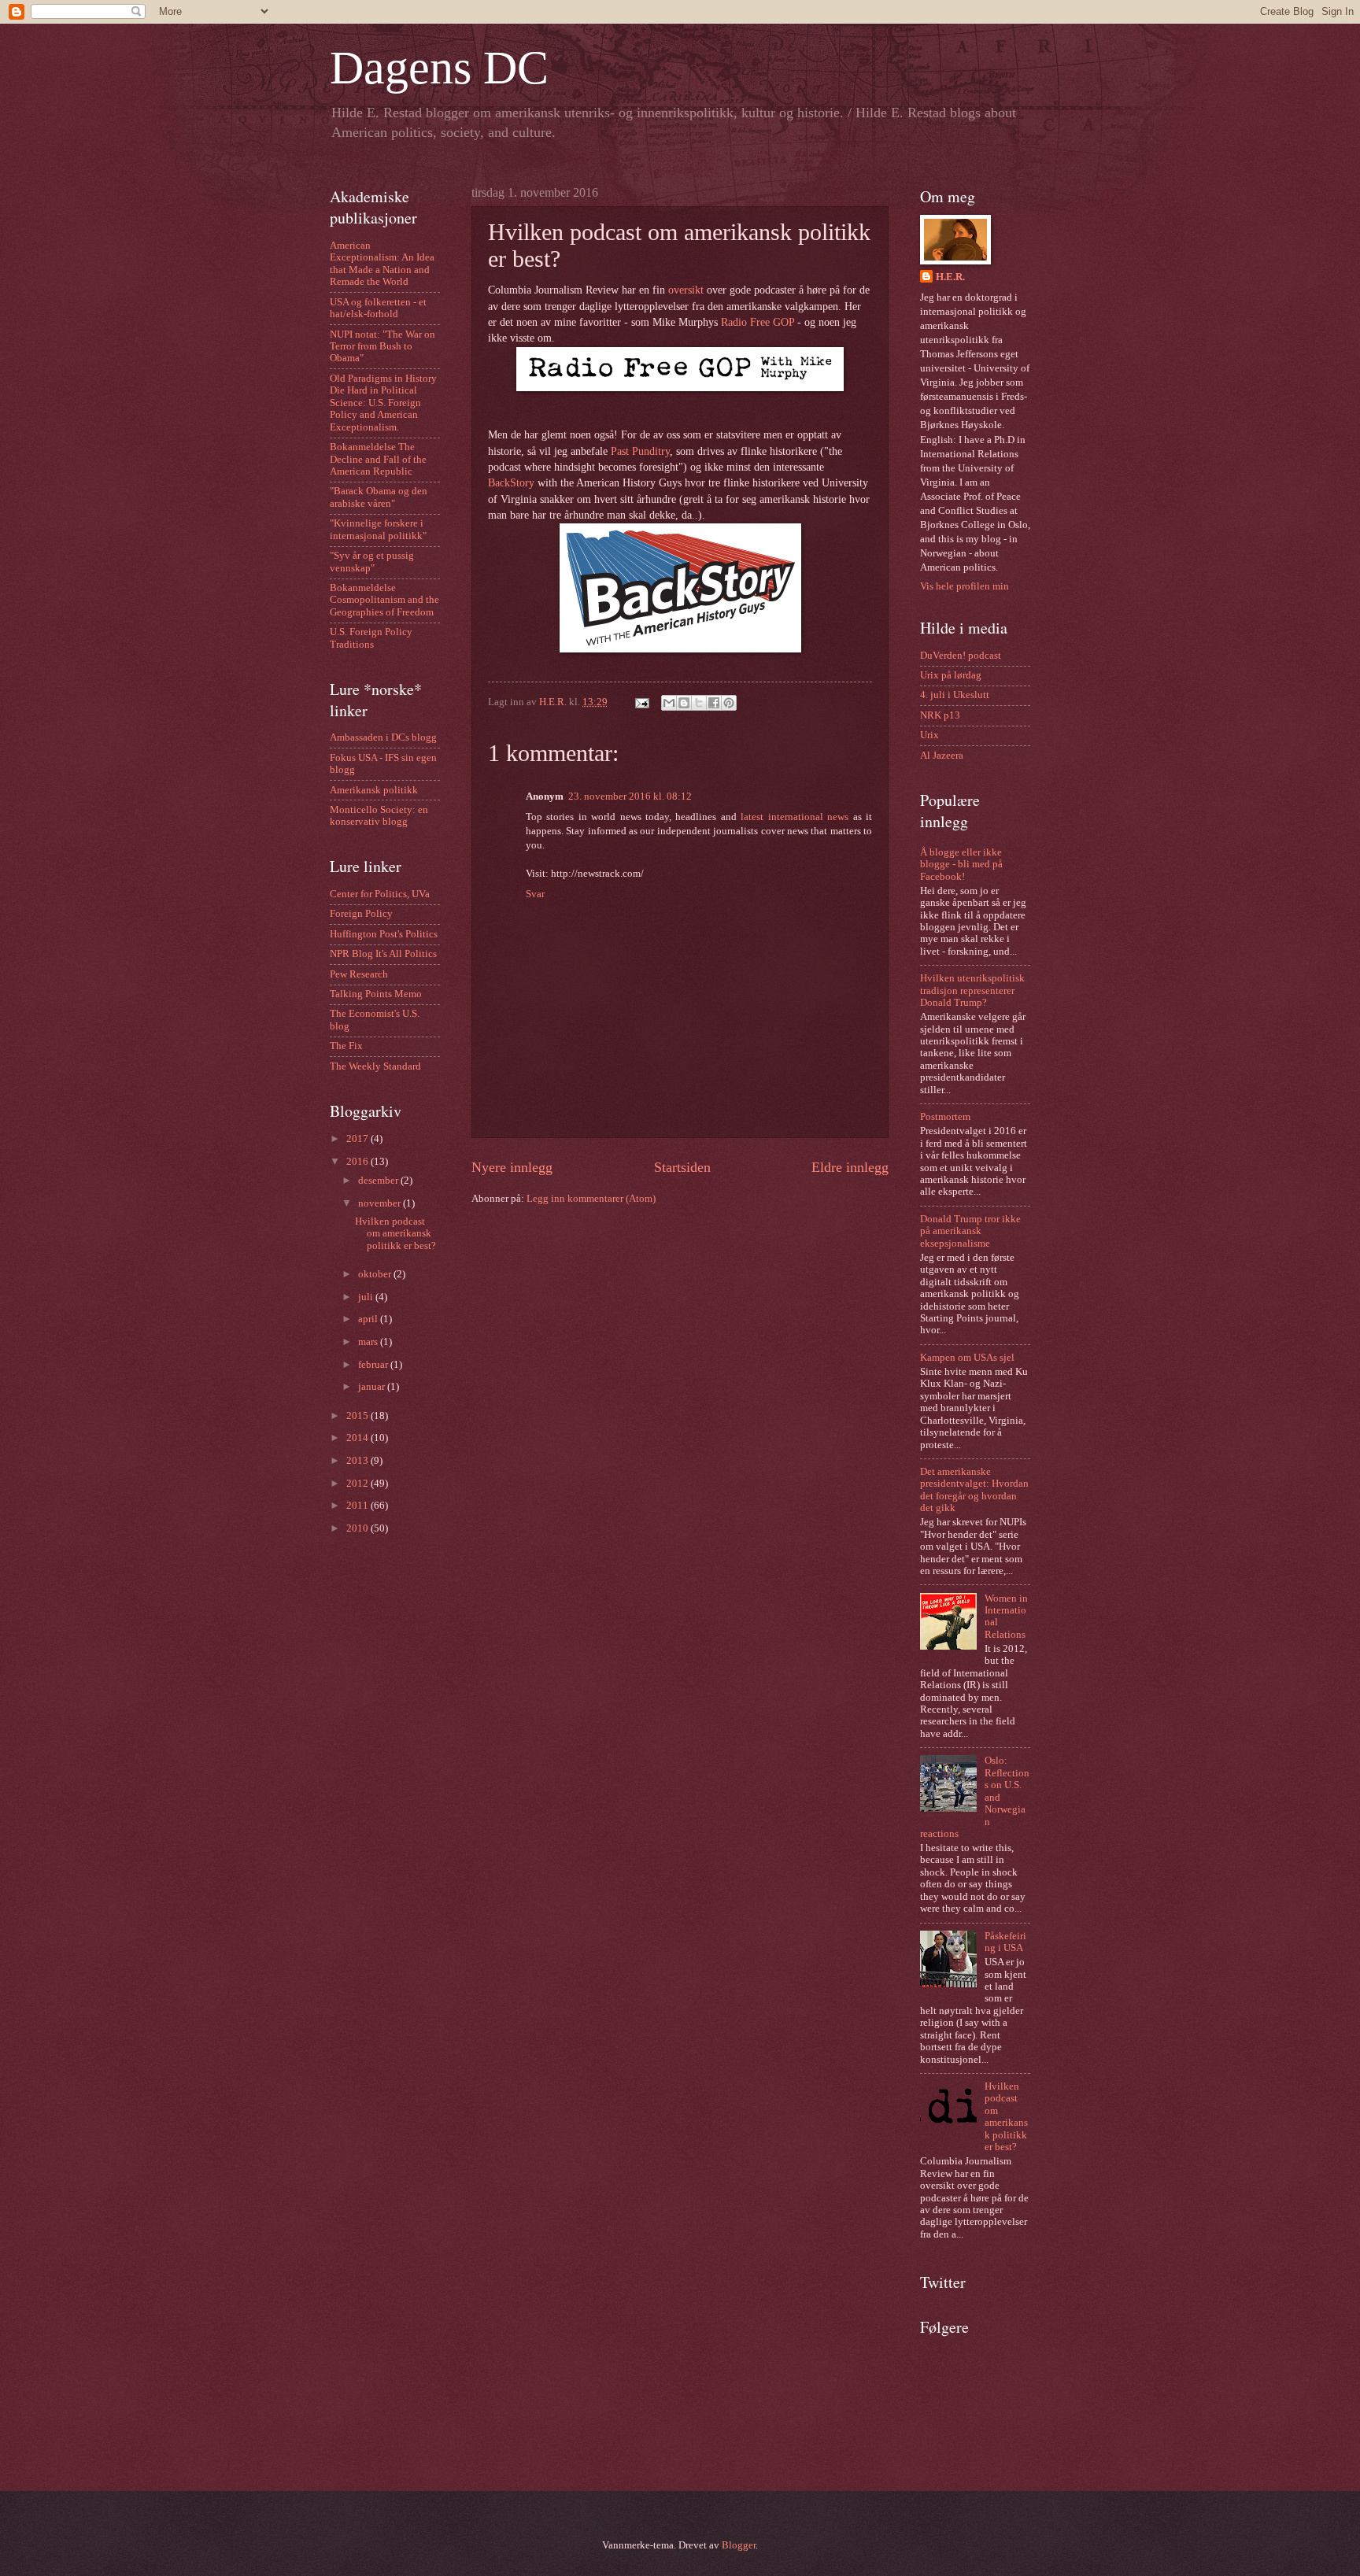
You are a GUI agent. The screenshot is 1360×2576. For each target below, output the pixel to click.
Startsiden (682, 1167)
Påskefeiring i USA (1005, 1942)
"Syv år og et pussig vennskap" (372, 562)
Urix (929, 735)
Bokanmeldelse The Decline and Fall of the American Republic (378, 459)
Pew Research (359, 974)
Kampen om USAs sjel (967, 1358)
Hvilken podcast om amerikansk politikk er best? (395, 1234)
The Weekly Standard (375, 1066)
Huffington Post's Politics (384, 934)
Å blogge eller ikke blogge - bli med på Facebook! (961, 865)
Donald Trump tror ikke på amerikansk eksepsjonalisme (970, 1231)
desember (379, 1181)
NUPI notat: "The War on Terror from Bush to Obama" (382, 347)
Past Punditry (640, 451)
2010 (358, 1528)
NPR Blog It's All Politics (383, 954)
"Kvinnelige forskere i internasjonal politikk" (378, 529)
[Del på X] (699, 703)
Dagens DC (439, 68)
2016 (358, 1162)
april (369, 1319)
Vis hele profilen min (965, 586)
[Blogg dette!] (684, 703)
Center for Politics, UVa (380, 894)
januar (373, 1387)
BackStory (511, 483)
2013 (358, 1461)
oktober (376, 1274)
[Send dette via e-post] (669, 703)
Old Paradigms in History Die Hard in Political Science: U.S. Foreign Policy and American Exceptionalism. (383, 403)
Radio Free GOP (758, 322)
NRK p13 (940, 715)
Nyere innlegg (512, 1167)
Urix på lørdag (951, 675)
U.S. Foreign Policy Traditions (371, 638)
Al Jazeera (942, 756)
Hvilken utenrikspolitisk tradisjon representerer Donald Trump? (972, 990)
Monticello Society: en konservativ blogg (379, 816)
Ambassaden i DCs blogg (383, 737)
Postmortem (945, 1117)
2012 (358, 1484)
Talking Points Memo (376, 994)
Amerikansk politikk (374, 790)
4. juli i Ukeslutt (955, 695)
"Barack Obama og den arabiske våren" (379, 497)
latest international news (795, 817)
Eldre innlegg (850, 1167)
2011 (358, 1506)
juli (367, 1297)
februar (374, 1365)
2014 (358, 1438)
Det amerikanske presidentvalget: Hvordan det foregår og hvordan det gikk (974, 1490)
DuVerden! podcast (961, 656)
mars (369, 1342)
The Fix (346, 1046)
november (381, 1203)
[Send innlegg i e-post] (641, 702)
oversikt (686, 290)
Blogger (739, 2545)
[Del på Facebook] (714, 703)
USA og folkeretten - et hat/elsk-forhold (378, 308)
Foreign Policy (361, 914)
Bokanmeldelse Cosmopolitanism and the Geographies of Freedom (384, 600)
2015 (358, 1416)
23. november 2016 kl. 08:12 (630, 796)
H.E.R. (950, 277)
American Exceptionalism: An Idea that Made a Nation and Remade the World (382, 264)
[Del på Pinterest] (729, 703)
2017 (358, 1139)
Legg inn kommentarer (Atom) (591, 1199)
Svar (535, 894)
